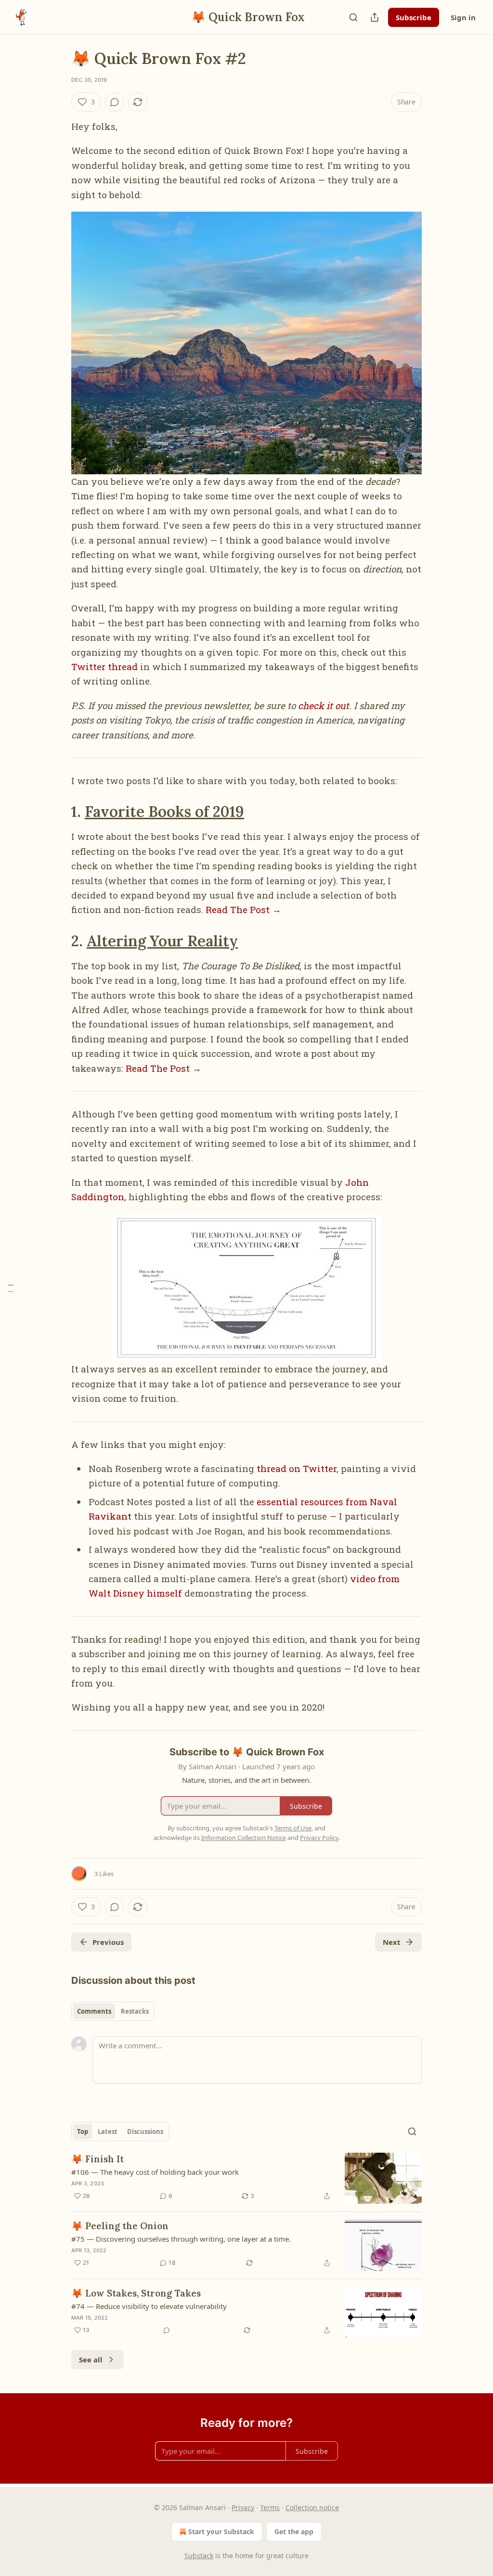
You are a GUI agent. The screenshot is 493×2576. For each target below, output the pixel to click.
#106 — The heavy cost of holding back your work (155, 2172)
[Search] (353, 17)
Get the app (294, 2532)
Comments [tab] (94, 2011)
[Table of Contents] (11, 1288)
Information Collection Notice (244, 1838)
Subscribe (414, 17)
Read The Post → (243, 909)
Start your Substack (221, 2532)
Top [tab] (83, 2132)
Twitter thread (104, 666)
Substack (199, 2556)
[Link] (58, 812)
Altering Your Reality (162, 941)
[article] (246, 2178)
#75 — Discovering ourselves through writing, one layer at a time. (181, 2239)
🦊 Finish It (97, 2159)
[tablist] (113, 2011)
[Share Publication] (375, 17)
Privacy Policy (319, 1838)
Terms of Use (293, 1828)
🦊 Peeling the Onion (120, 2226)
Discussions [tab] (145, 2132)
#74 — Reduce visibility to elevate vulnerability (149, 2306)
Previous (108, 1942)
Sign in (463, 17)
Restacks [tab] (135, 2011)
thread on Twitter (297, 1468)
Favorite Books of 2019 (164, 811)
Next (392, 1942)
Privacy (243, 2507)
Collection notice (312, 2507)
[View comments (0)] (115, 102)
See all (91, 2360)
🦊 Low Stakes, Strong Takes (136, 2293)
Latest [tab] (108, 2132)
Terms (270, 2507)
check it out (324, 705)
